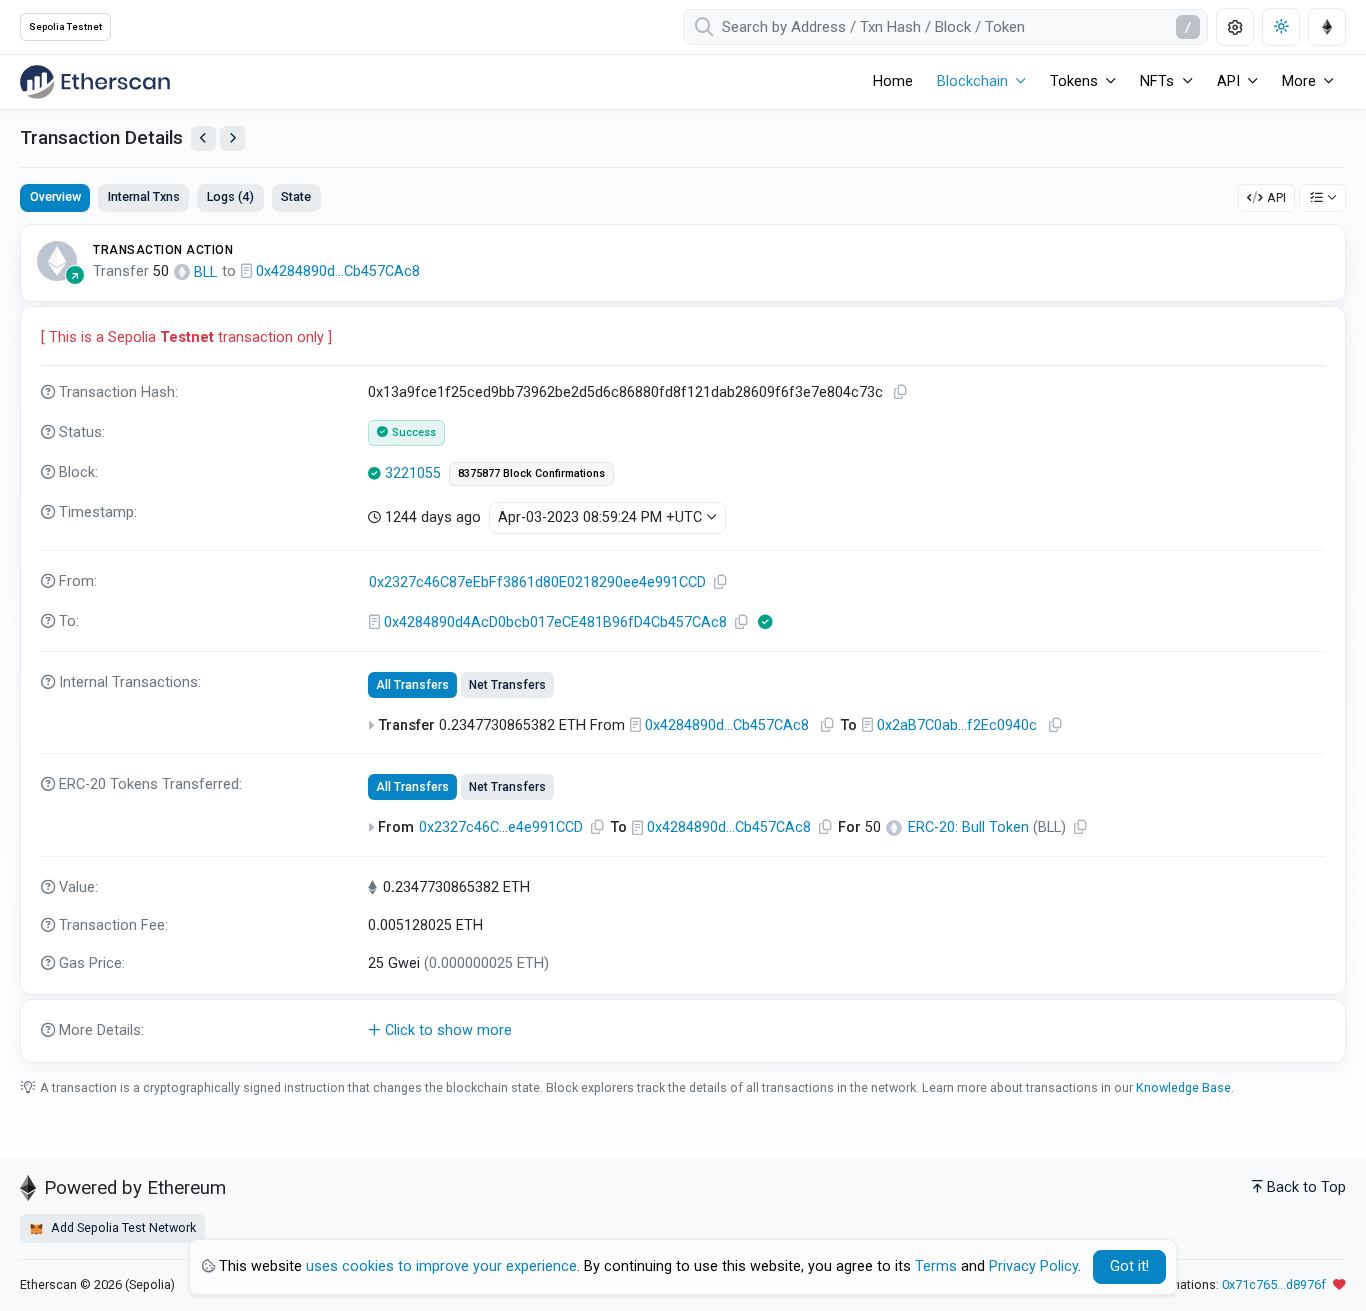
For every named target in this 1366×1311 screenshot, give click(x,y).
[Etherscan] (95, 82)
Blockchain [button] (972, 81)
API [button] (1228, 81)
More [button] (1299, 81)
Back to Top (1306, 1187)
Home (893, 81)
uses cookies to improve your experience (441, 1266)
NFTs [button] (1157, 81)
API (1276, 197)
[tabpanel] (683, 643)
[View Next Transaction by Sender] (232, 138)
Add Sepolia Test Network (122, 1227)
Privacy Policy (1033, 1266)
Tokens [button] (1074, 81)
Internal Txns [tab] (144, 196)
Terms (936, 1266)
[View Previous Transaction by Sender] (203, 138)
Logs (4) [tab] (230, 196)
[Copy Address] (720, 582)
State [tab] (296, 196)
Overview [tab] (55, 196)
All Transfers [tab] (412, 685)
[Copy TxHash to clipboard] (900, 392)
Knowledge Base (1183, 1087)
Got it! (1129, 1266)
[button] (683, 1031)
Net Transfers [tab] (507, 685)
